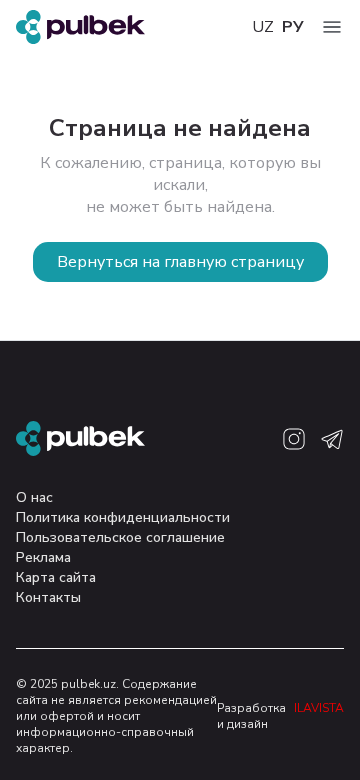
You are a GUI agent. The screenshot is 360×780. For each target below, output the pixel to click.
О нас (34, 497)
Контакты (48, 597)
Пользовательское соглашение (120, 537)
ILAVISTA (319, 708)
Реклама (43, 557)
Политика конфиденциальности (123, 517)
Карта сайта (56, 577)
